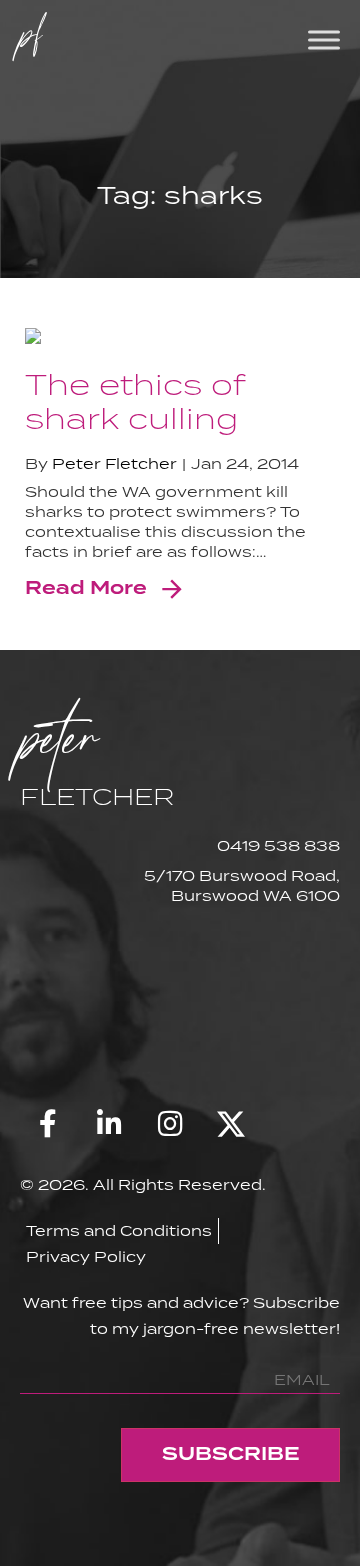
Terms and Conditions (119, 1230)
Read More (86, 589)
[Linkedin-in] (109, 1124)
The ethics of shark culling (135, 400)
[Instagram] (170, 1124)
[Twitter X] (231, 1124)
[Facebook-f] (48, 1124)
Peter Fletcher (114, 463)
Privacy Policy (86, 1256)
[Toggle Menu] (324, 39)
